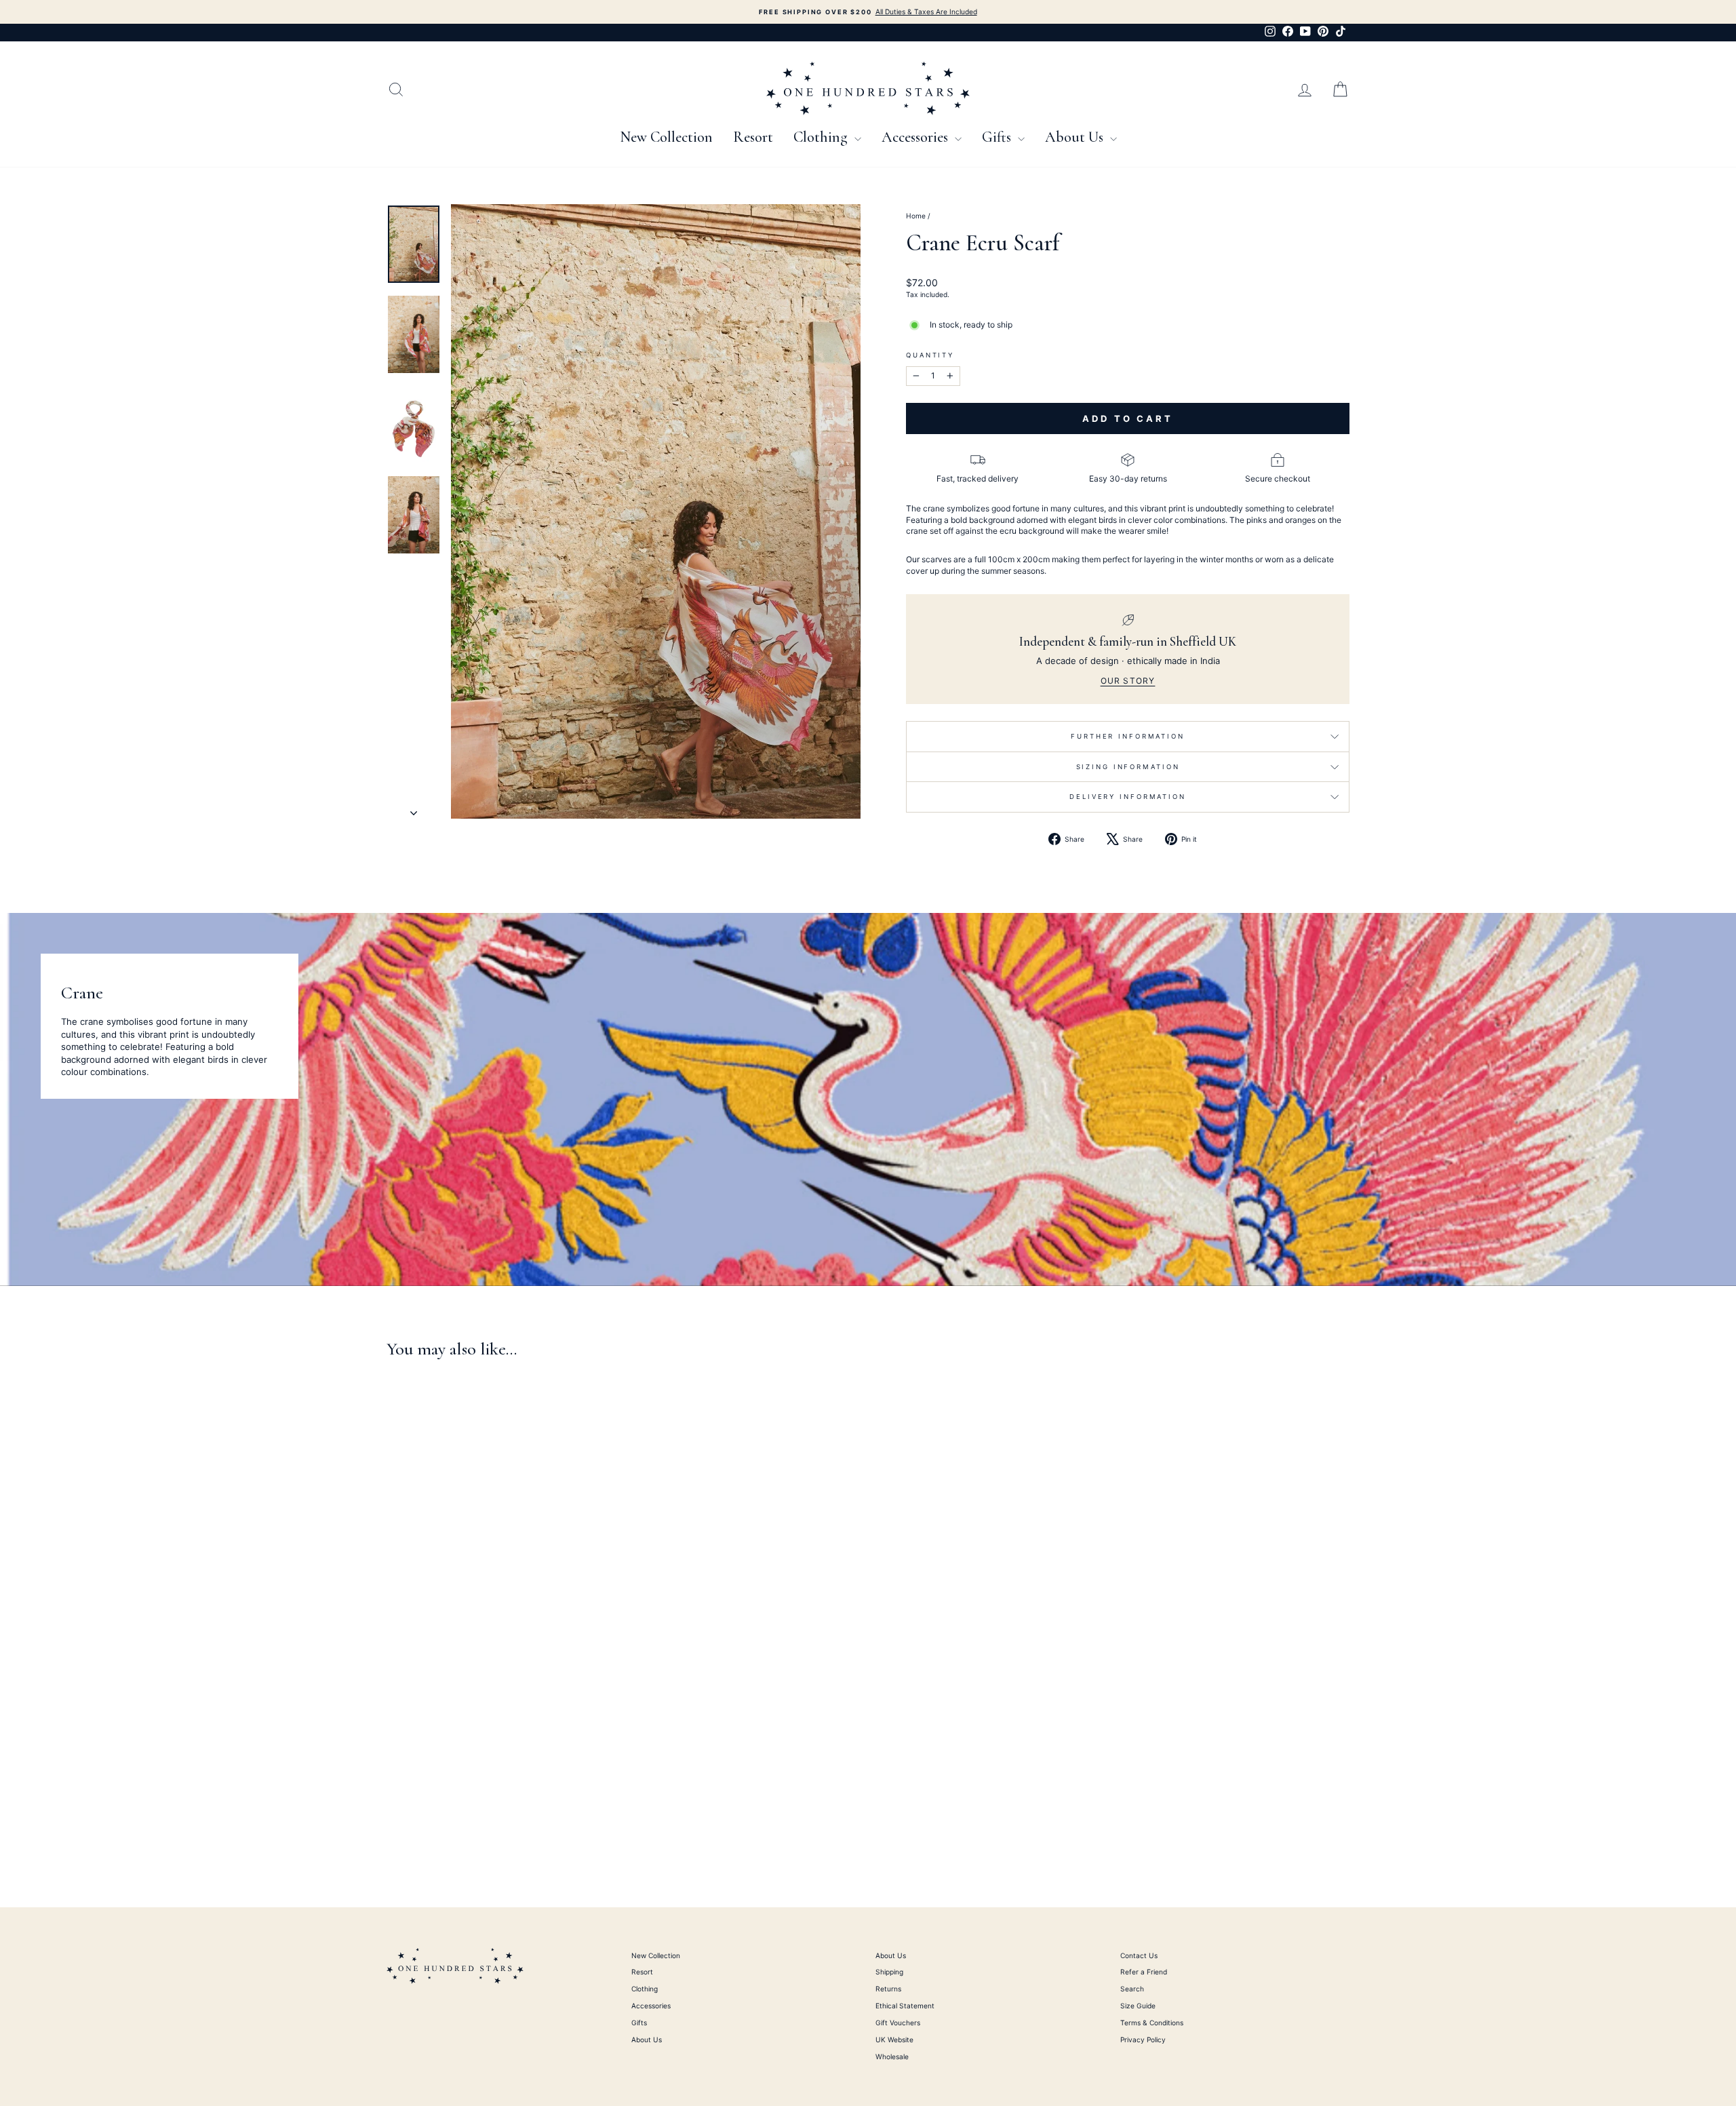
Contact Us (1139, 1955)
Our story (1128, 681)
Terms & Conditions (1152, 2023)
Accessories (916, 137)
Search (1132, 1989)
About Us (1076, 137)
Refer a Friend (1144, 1972)
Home (916, 216)
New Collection (666, 137)
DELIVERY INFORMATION (1128, 797)
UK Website (894, 2040)
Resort (753, 137)
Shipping (889, 1972)
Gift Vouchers (898, 2023)
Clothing (822, 137)
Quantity (930, 355)
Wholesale (892, 2056)
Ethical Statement (905, 2006)
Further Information (1128, 736)
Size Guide (1138, 2006)
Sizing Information (1128, 767)
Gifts (998, 137)
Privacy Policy (1143, 2040)
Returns (888, 1989)
